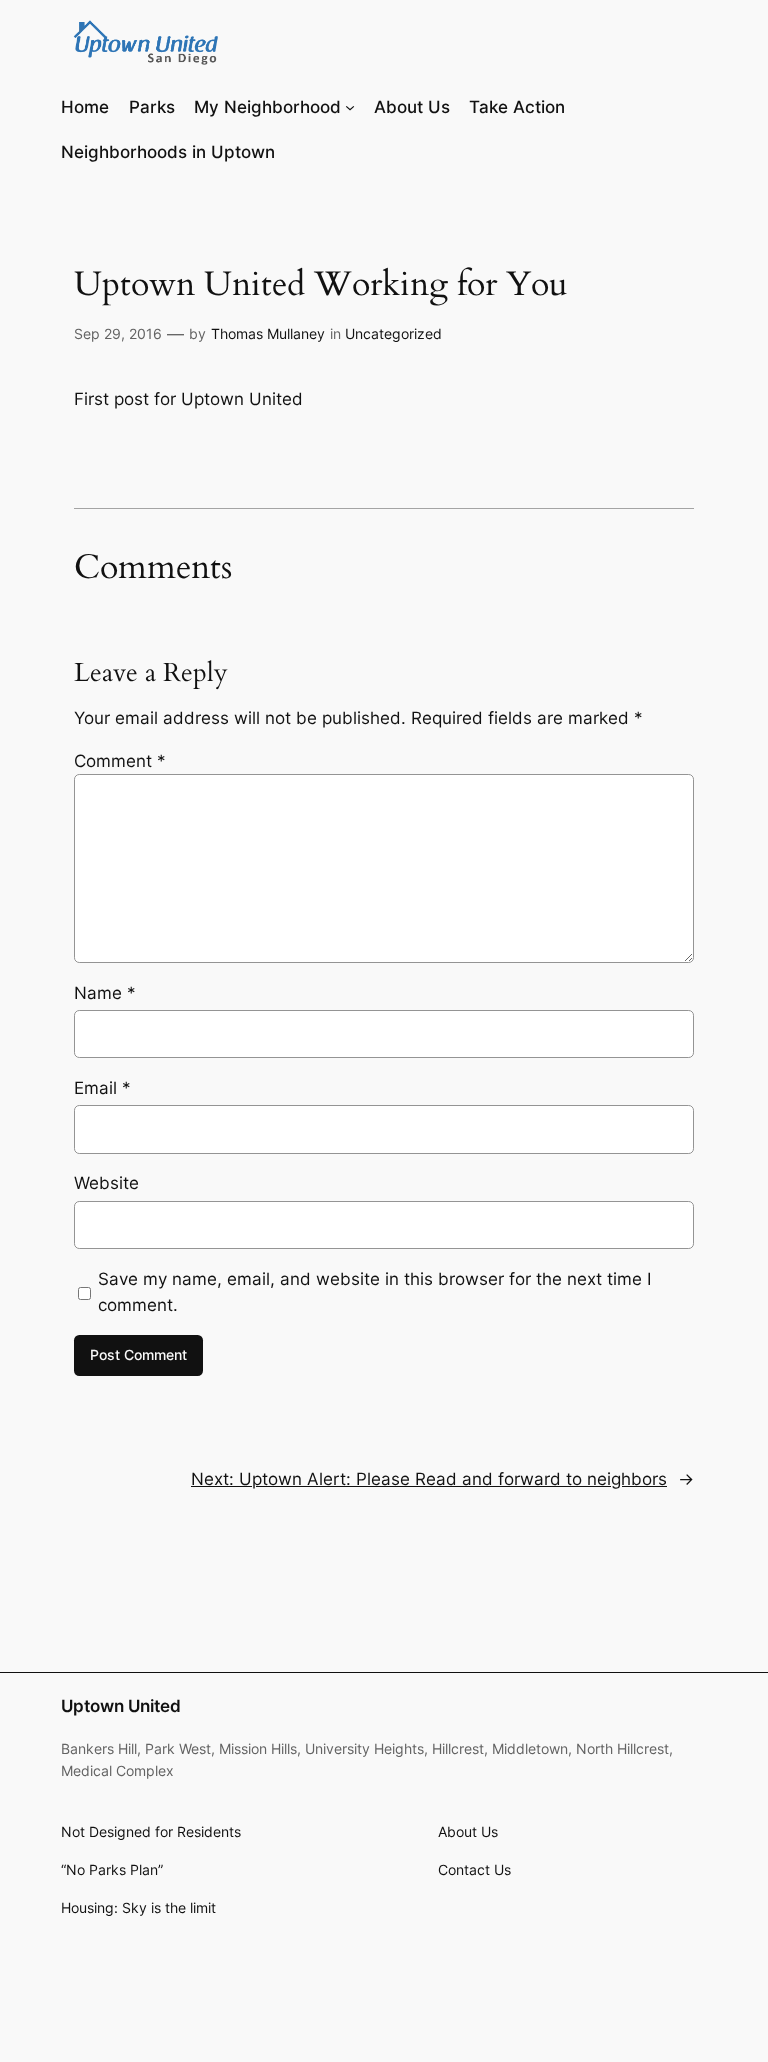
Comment (120, 761)
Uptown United (121, 1706)
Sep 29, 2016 (118, 333)
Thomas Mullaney (268, 333)
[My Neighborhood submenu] (350, 107)
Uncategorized (393, 333)
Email (102, 1088)
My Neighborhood (267, 107)
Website (106, 1183)
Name (105, 993)
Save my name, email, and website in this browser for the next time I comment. (374, 1292)
